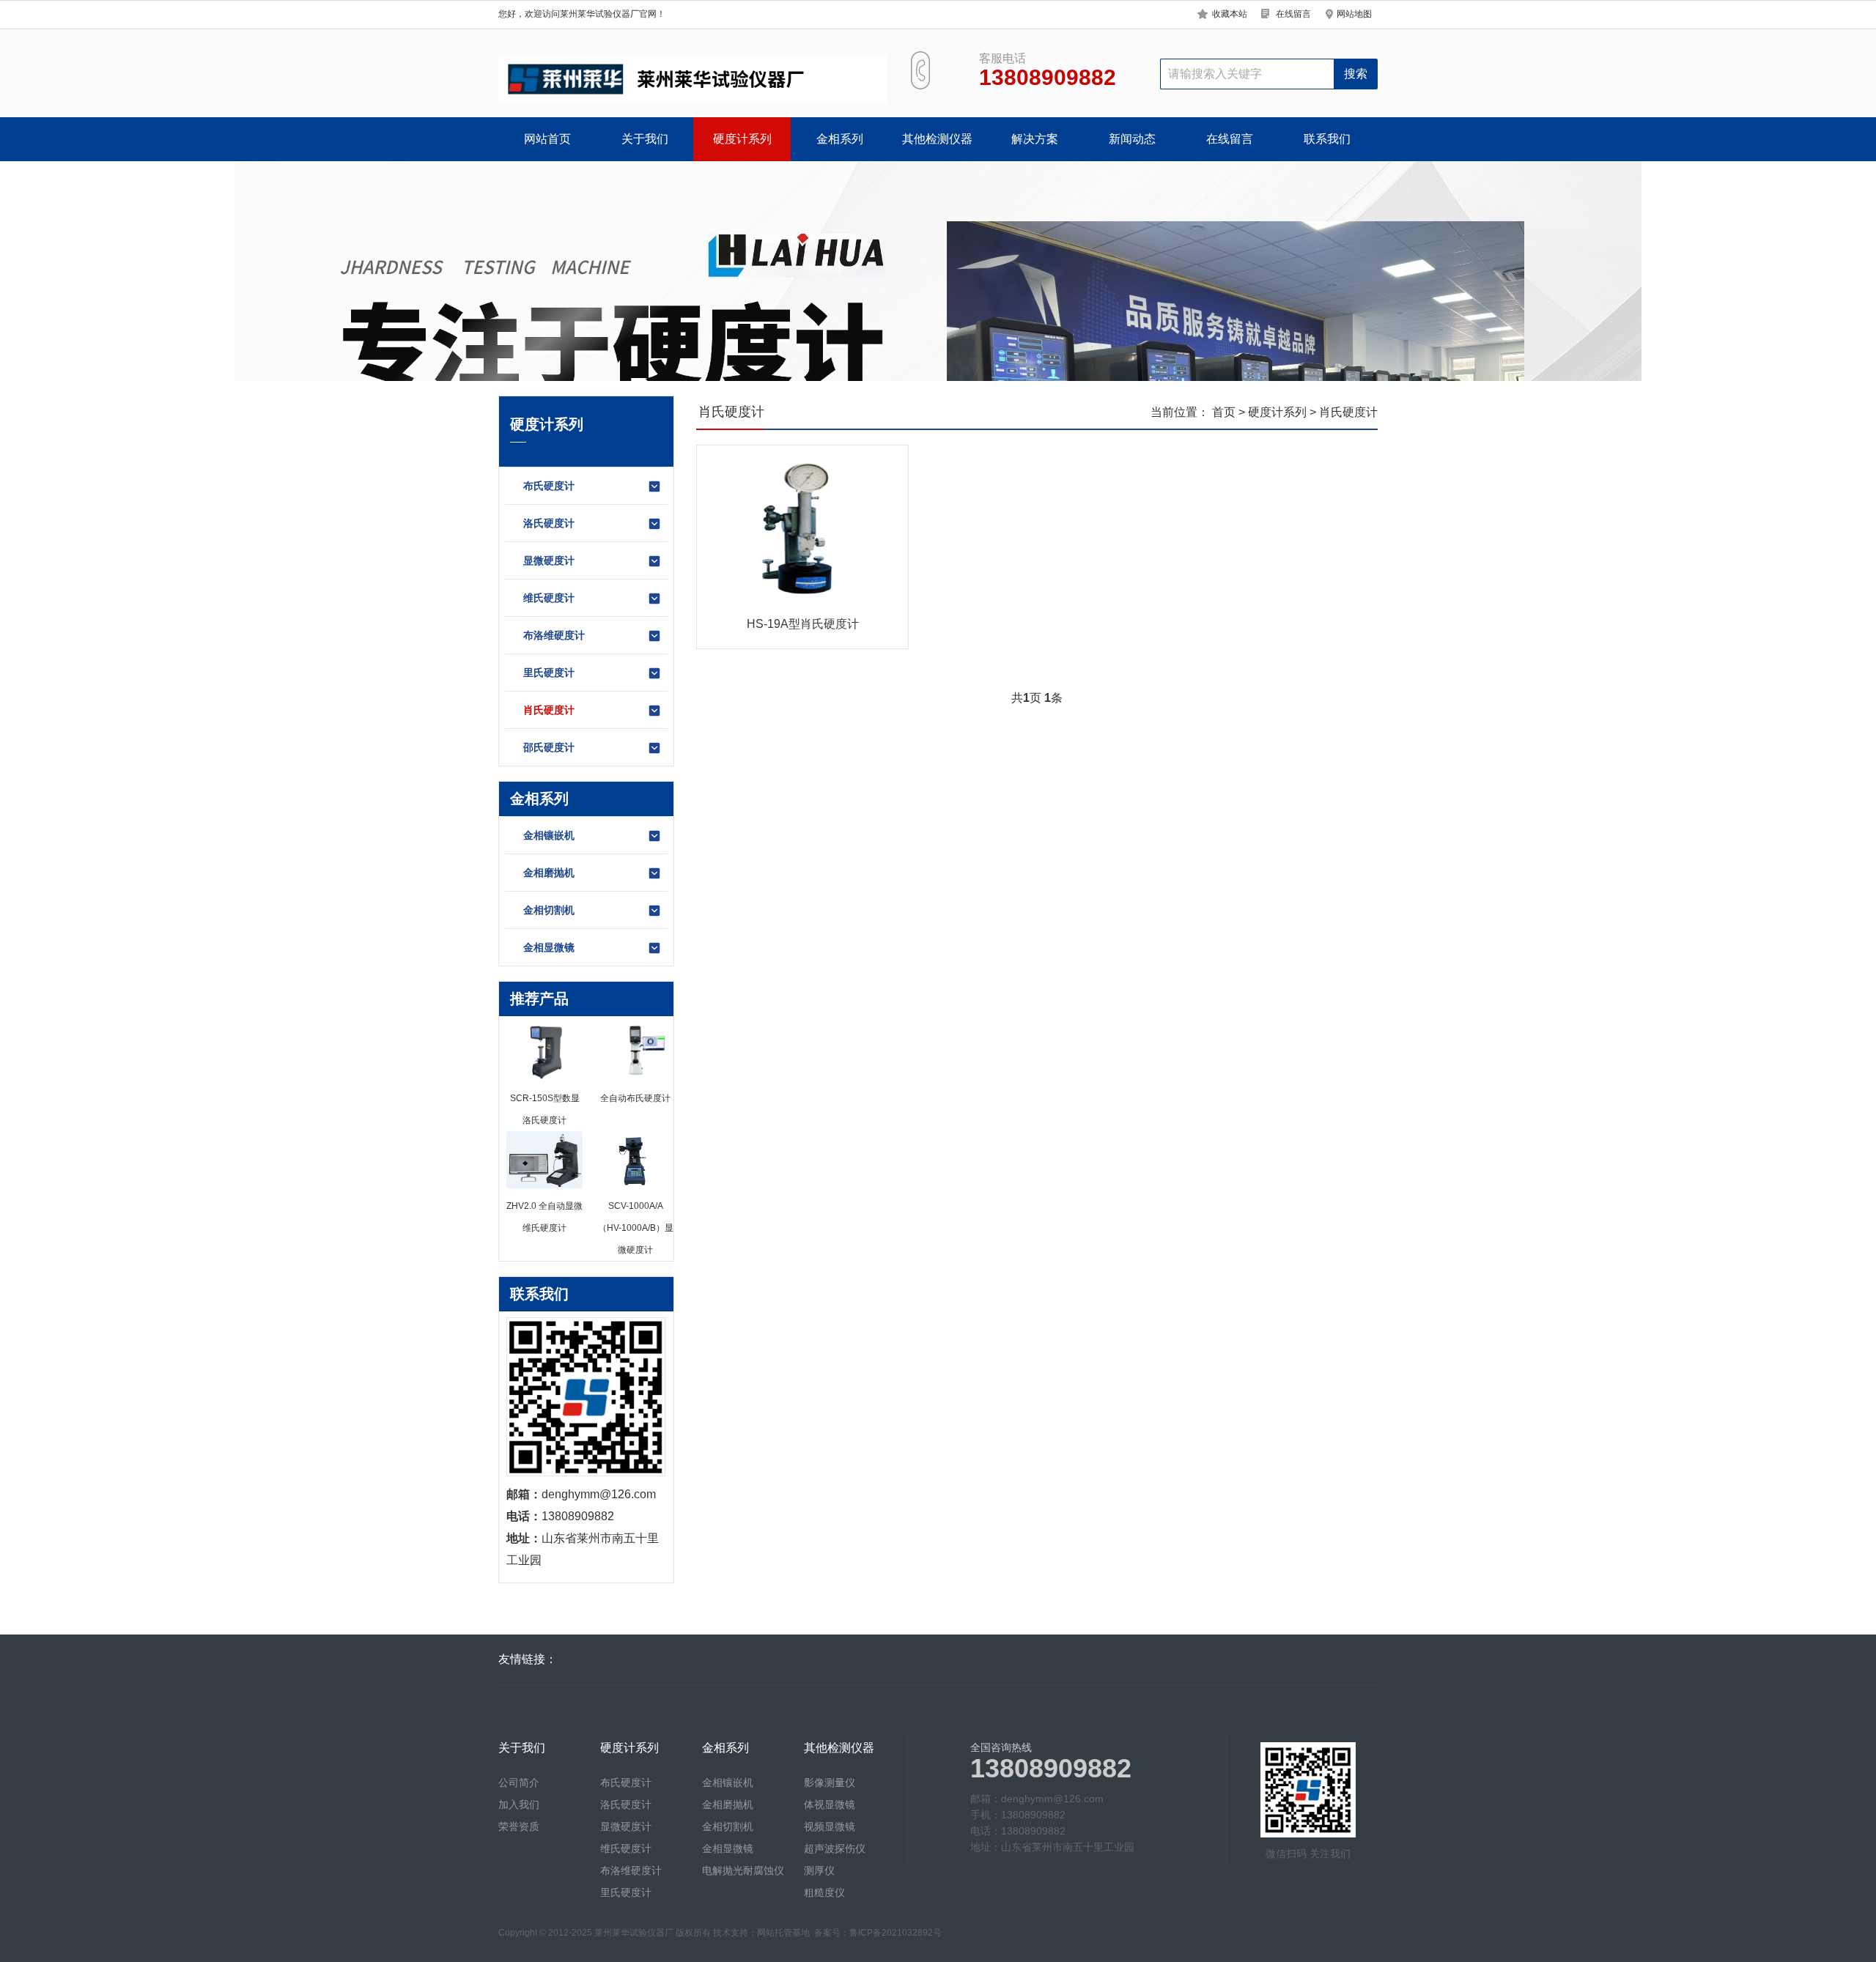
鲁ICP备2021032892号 (895, 1933)
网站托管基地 (783, 1933)
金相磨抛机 (549, 873)
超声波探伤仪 (835, 1848)
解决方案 (1035, 139)
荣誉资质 (519, 1826)
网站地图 (1354, 14)
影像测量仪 (830, 1783)
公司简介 (519, 1783)
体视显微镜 (830, 1804)
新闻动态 (1132, 139)
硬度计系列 (742, 139)
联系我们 (1327, 139)
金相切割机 (549, 910)
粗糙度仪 (824, 1892)
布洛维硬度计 (554, 635)
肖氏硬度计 (549, 710)
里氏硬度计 (549, 673)
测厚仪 (819, 1870)
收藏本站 (1230, 14)
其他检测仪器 (937, 139)
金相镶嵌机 (549, 835)
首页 (1224, 412)
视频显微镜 (830, 1826)
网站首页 (547, 139)
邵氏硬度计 (549, 747)
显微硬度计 (549, 560)
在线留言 (1293, 14)
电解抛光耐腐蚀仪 (743, 1870)
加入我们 (519, 1804)
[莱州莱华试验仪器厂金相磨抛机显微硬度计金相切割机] (693, 79)
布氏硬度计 (549, 486)
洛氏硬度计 (549, 523)
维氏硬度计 (549, 598)
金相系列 (840, 139)
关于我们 (645, 139)
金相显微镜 (549, 947)
